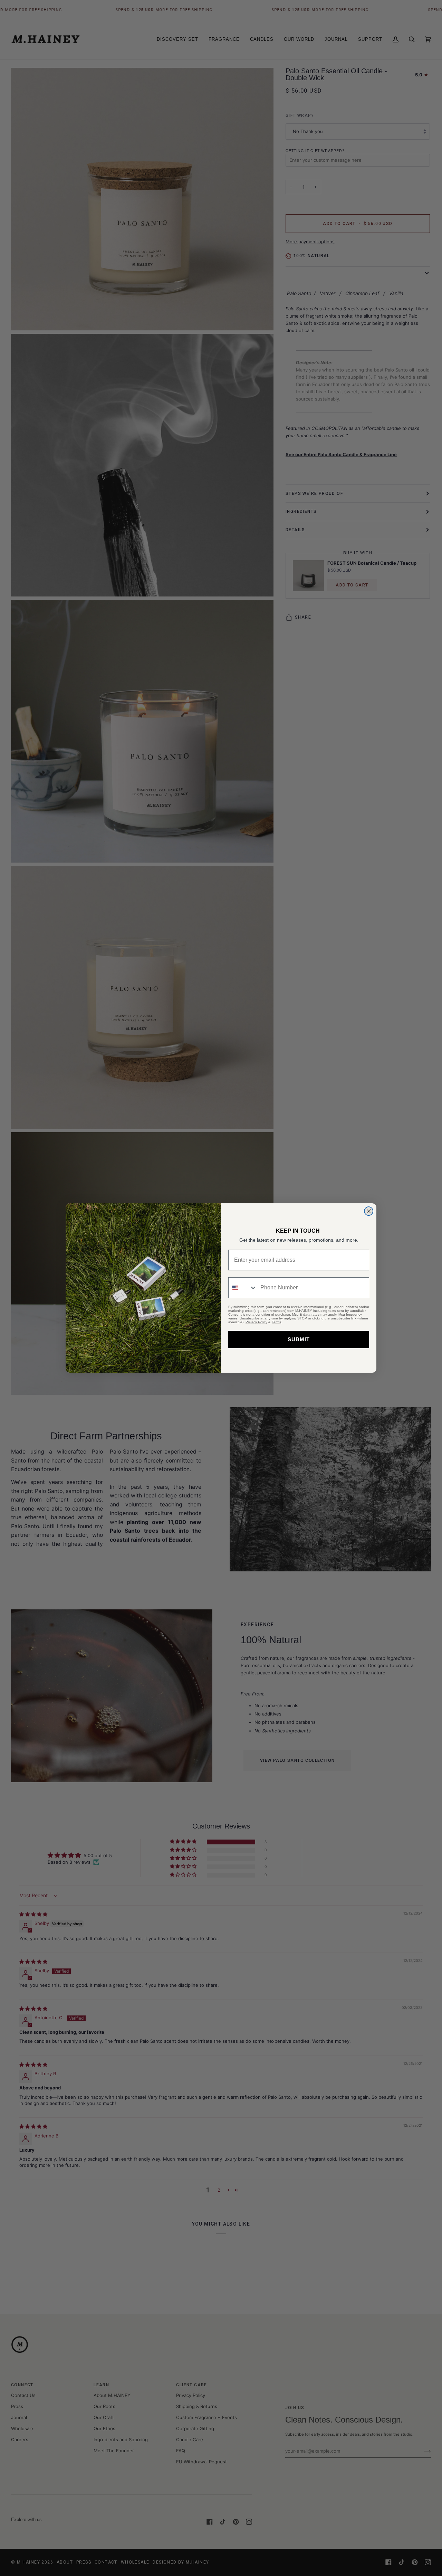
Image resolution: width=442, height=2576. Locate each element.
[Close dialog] (369, 1211)
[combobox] (243, 1288)
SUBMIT (299, 1339)
